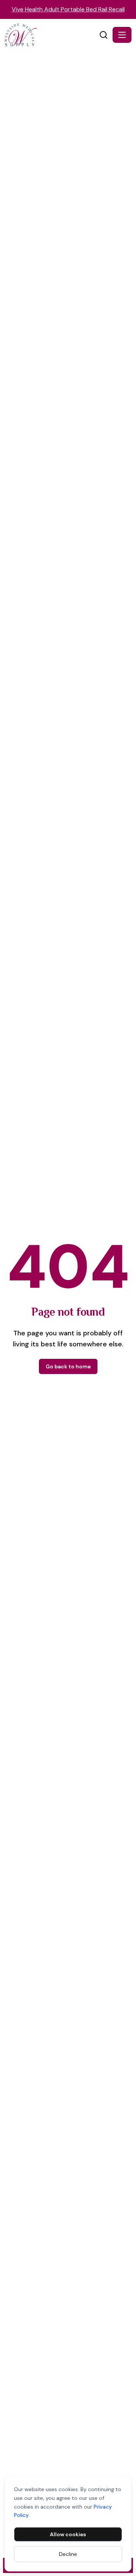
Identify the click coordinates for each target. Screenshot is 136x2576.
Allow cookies (68, 2534)
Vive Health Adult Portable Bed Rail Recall (68, 9)
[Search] (104, 35)
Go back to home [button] (68, 1366)
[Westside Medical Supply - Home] (51, 35)
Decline (68, 2554)
